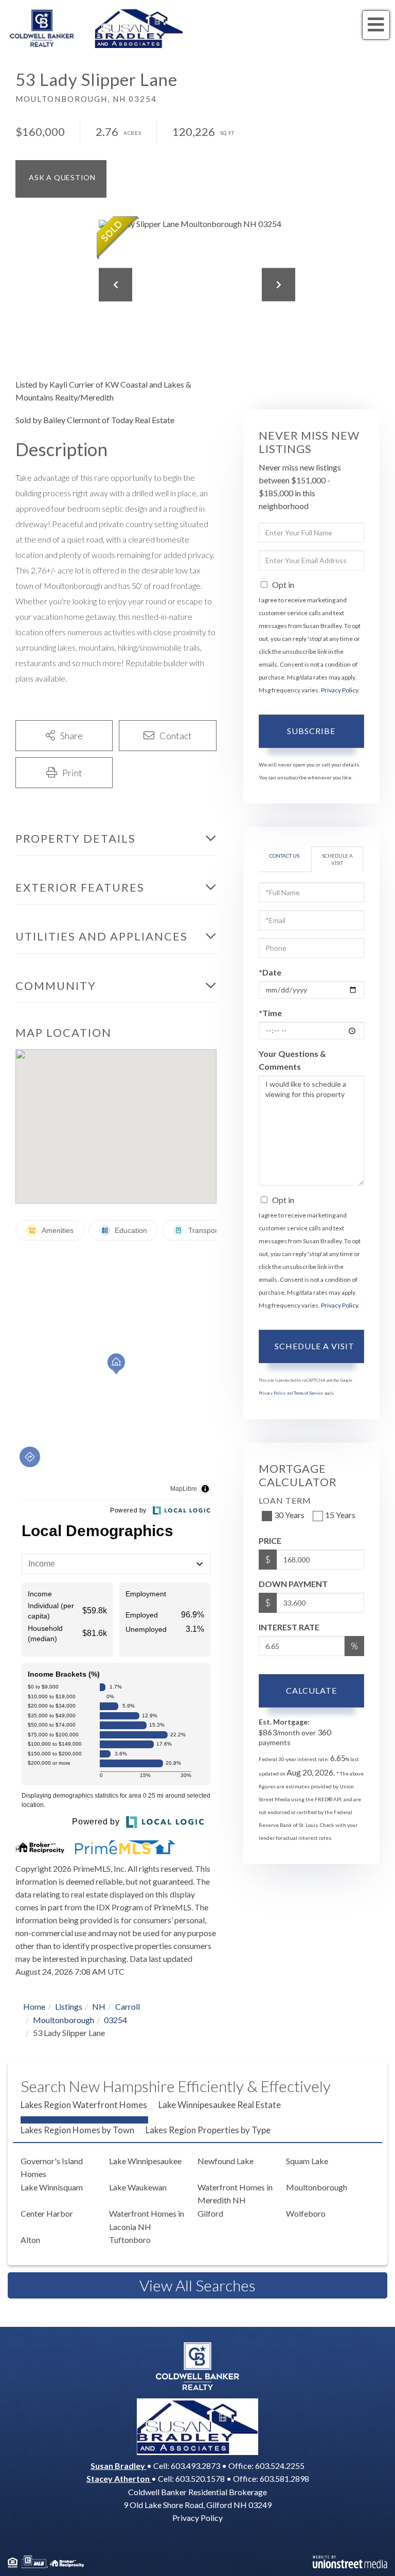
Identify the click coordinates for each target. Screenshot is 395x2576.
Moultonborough (64, 2020)
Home (34, 2006)
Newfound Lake (226, 2161)
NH (99, 2006)
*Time (270, 1013)
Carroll (128, 2006)
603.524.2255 (280, 2466)
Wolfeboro (306, 2213)
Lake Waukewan (138, 2187)
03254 (115, 2020)
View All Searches (197, 2285)
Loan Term (285, 1500)
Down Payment (293, 1584)
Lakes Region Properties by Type (208, 2130)
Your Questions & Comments (292, 1060)
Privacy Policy (339, 690)
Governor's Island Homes (52, 2168)
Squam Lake (307, 2161)
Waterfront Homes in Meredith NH (235, 2194)
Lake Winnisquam (52, 2187)
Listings (69, 2006)
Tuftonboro (130, 2240)
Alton (30, 2240)
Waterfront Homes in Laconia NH (147, 2220)
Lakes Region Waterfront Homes (84, 2105)
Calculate (311, 1690)
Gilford (210, 2213)
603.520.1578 (200, 2478)
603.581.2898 (284, 2478)
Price (270, 1541)
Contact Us (284, 856)
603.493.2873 (195, 2466)
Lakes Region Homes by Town (77, 2130)
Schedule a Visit (337, 859)
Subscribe (311, 731)
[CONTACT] (61, 179)
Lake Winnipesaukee (145, 2161)
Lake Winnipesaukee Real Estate (220, 2105)
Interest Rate (289, 1627)
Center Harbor (47, 2213)
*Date (270, 972)
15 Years (340, 1515)
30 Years (289, 1515)
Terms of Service (308, 1393)
